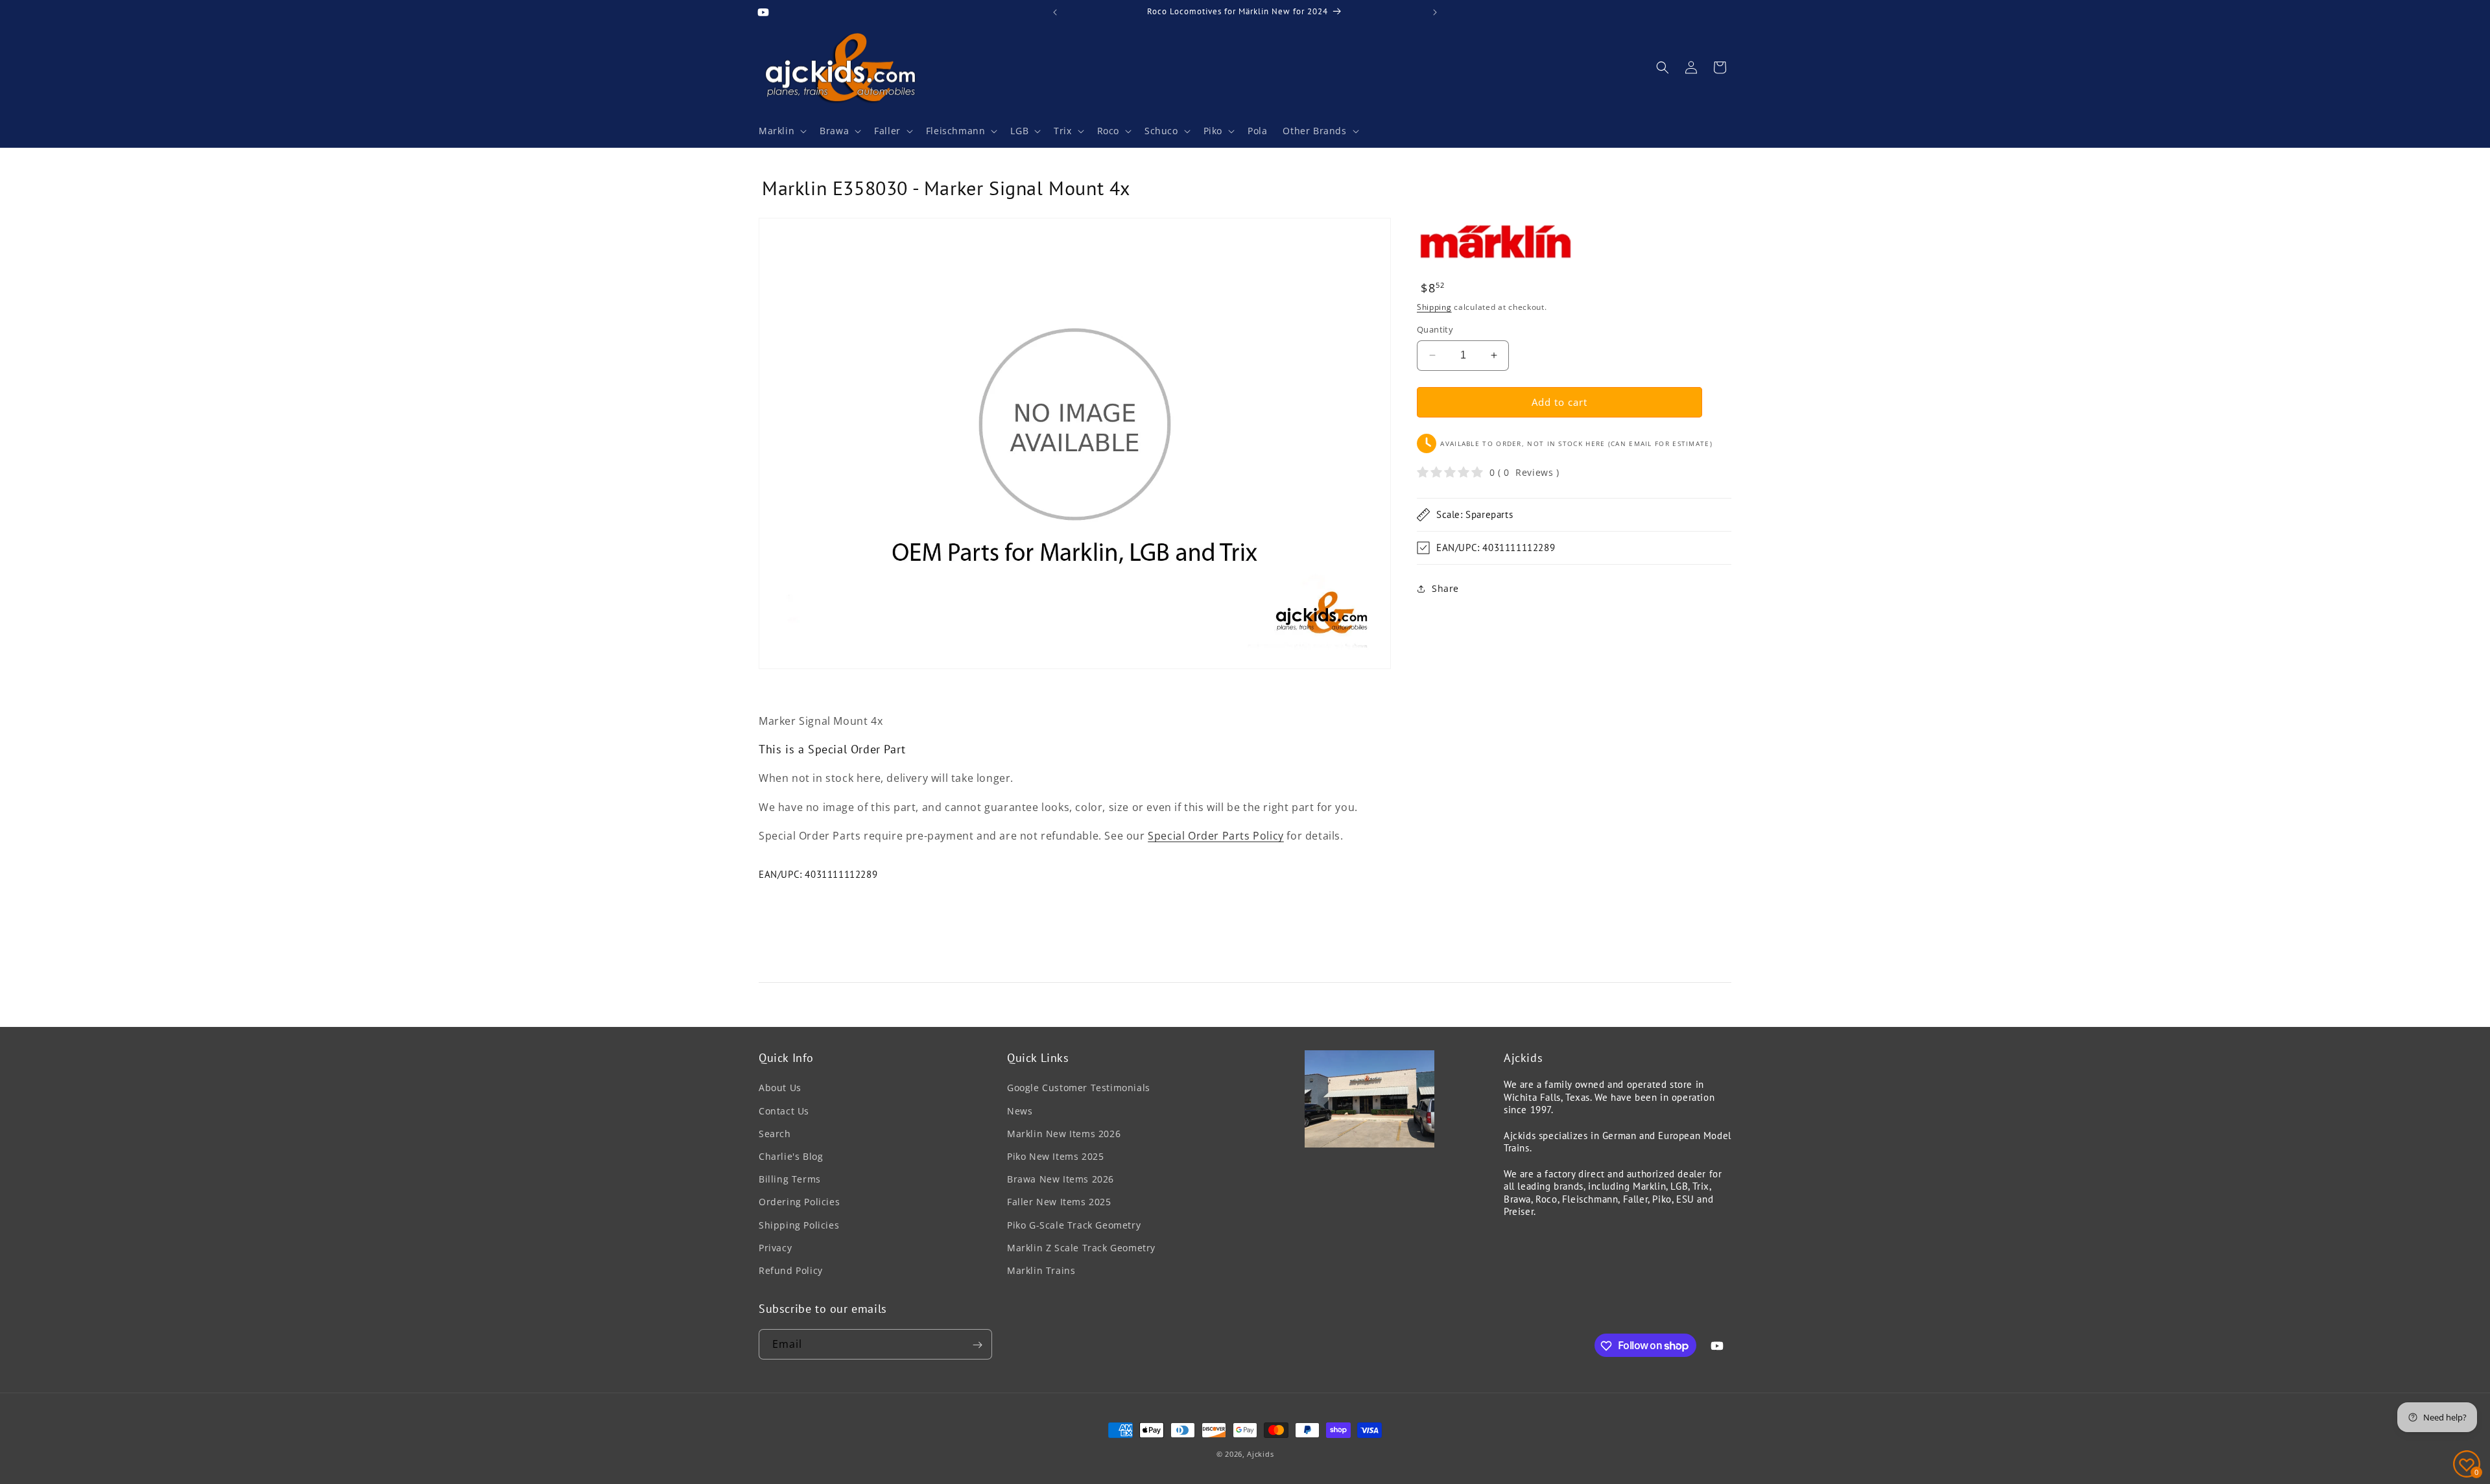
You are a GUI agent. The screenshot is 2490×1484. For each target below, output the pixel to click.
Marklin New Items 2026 (1064, 1134)
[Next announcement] (1435, 12)
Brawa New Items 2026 (1061, 1179)
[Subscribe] (977, 1345)
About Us (780, 1088)
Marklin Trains (1041, 1270)
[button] (781, 131)
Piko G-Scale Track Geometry (1074, 1225)
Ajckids (1260, 1454)
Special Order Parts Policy (1216, 836)
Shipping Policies (799, 1225)
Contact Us (784, 1111)
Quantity (1435, 329)
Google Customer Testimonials (1079, 1088)
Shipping (1434, 307)
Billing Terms (790, 1179)
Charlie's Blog (791, 1156)
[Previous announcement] (1055, 12)
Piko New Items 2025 (1055, 1156)
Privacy (775, 1248)
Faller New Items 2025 (1059, 1202)
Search (775, 1134)
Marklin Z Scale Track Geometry (1081, 1248)
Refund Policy (791, 1270)
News (1020, 1111)
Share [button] (1445, 588)
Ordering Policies (799, 1202)
